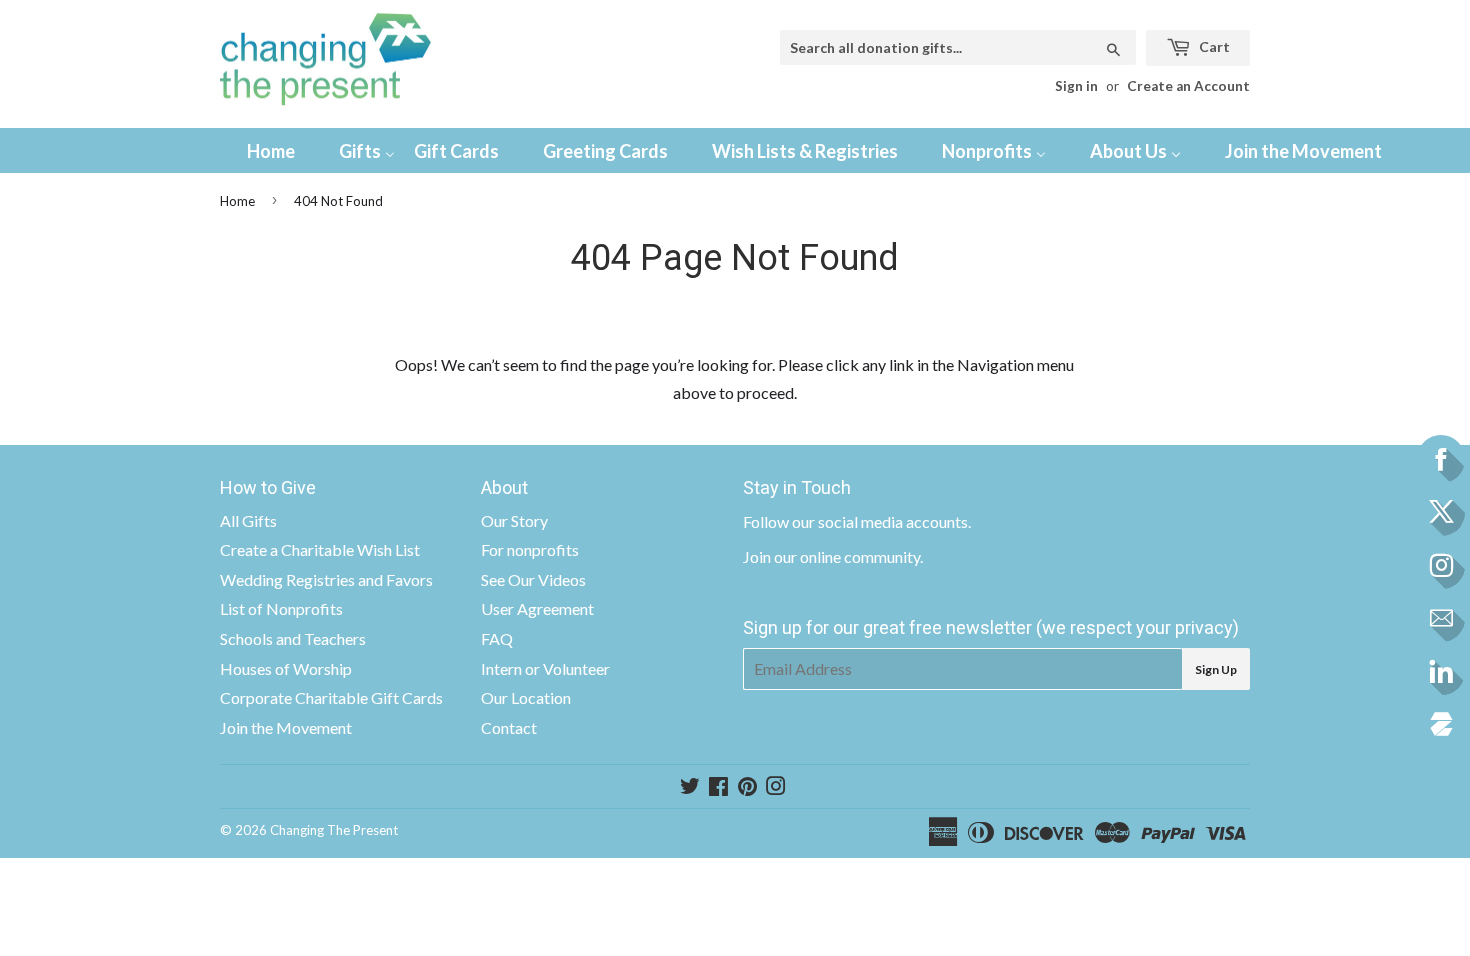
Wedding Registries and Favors (326, 579)
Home (237, 201)
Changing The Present (334, 830)
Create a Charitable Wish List (320, 549)
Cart (1213, 46)
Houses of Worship (286, 668)
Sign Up (1216, 669)
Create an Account (1188, 86)
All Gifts (248, 520)
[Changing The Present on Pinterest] (747, 787)
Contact (509, 727)
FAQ (497, 638)
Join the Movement (286, 727)
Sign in (1076, 86)
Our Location (526, 697)
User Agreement (537, 608)
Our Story (514, 520)
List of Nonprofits (281, 608)
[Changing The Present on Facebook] (718, 787)
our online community (847, 556)
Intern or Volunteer (545, 668)
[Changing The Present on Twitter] (690, 787)
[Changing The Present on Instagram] (776, 787)
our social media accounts (880, 521)
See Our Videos (533, 579)
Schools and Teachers (293, 638)
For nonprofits (530, 549)
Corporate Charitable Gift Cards (331, 697)
